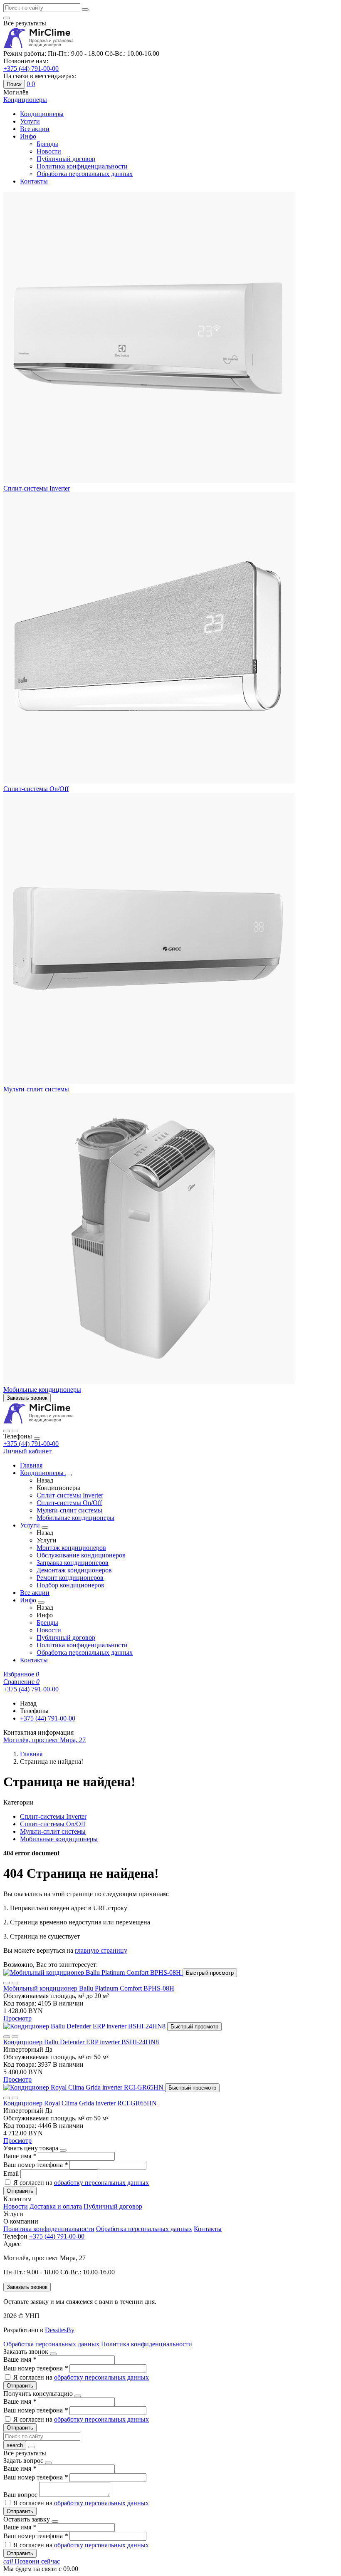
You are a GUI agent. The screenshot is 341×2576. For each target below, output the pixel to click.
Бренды (47, 144)
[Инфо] (41, 1602)
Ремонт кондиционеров (70, 1578)
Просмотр (17, 2018)
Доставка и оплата (56, 2206)
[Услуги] (45, 1527)
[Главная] (39, 1421)
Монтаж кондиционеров (71, 1548)
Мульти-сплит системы (36, 1089)
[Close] (37, 1438)
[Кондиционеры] (69, 1475)
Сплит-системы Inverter (37, 488)
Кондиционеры (42, 114)
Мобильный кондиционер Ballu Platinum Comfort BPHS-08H (89, 1988)
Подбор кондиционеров (70, 1585)
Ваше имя (20, 2156)
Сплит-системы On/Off (36, 789)
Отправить (20, 2191)
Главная (31, 1465)
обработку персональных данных (101, 2183)
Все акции (35, 129)
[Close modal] (63, 2150)
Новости (49, 151)
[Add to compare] (15, 1983)
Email (12, 2173)
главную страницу (101, 1950)
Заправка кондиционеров (73, 1563)
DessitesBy (60, 2330)
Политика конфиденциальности (82, 166)
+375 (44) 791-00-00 (31, 1444)
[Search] (15, 1431)
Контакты (34, 181)
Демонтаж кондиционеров (74, 1570)
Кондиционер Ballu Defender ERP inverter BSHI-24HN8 (81, 2042)
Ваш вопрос (21, 2495)
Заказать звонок (27, 1398)
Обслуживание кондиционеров (81, 1555)
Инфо (28, 136)
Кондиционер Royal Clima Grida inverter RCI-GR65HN (80, 2103)
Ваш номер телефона (36, 2165)
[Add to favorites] (7, 1983)
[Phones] (7, 1431)
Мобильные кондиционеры (42, 1390)
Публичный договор (66, 159)
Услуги (30, 121)
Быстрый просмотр (210, 1973)
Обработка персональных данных (85, 174)
